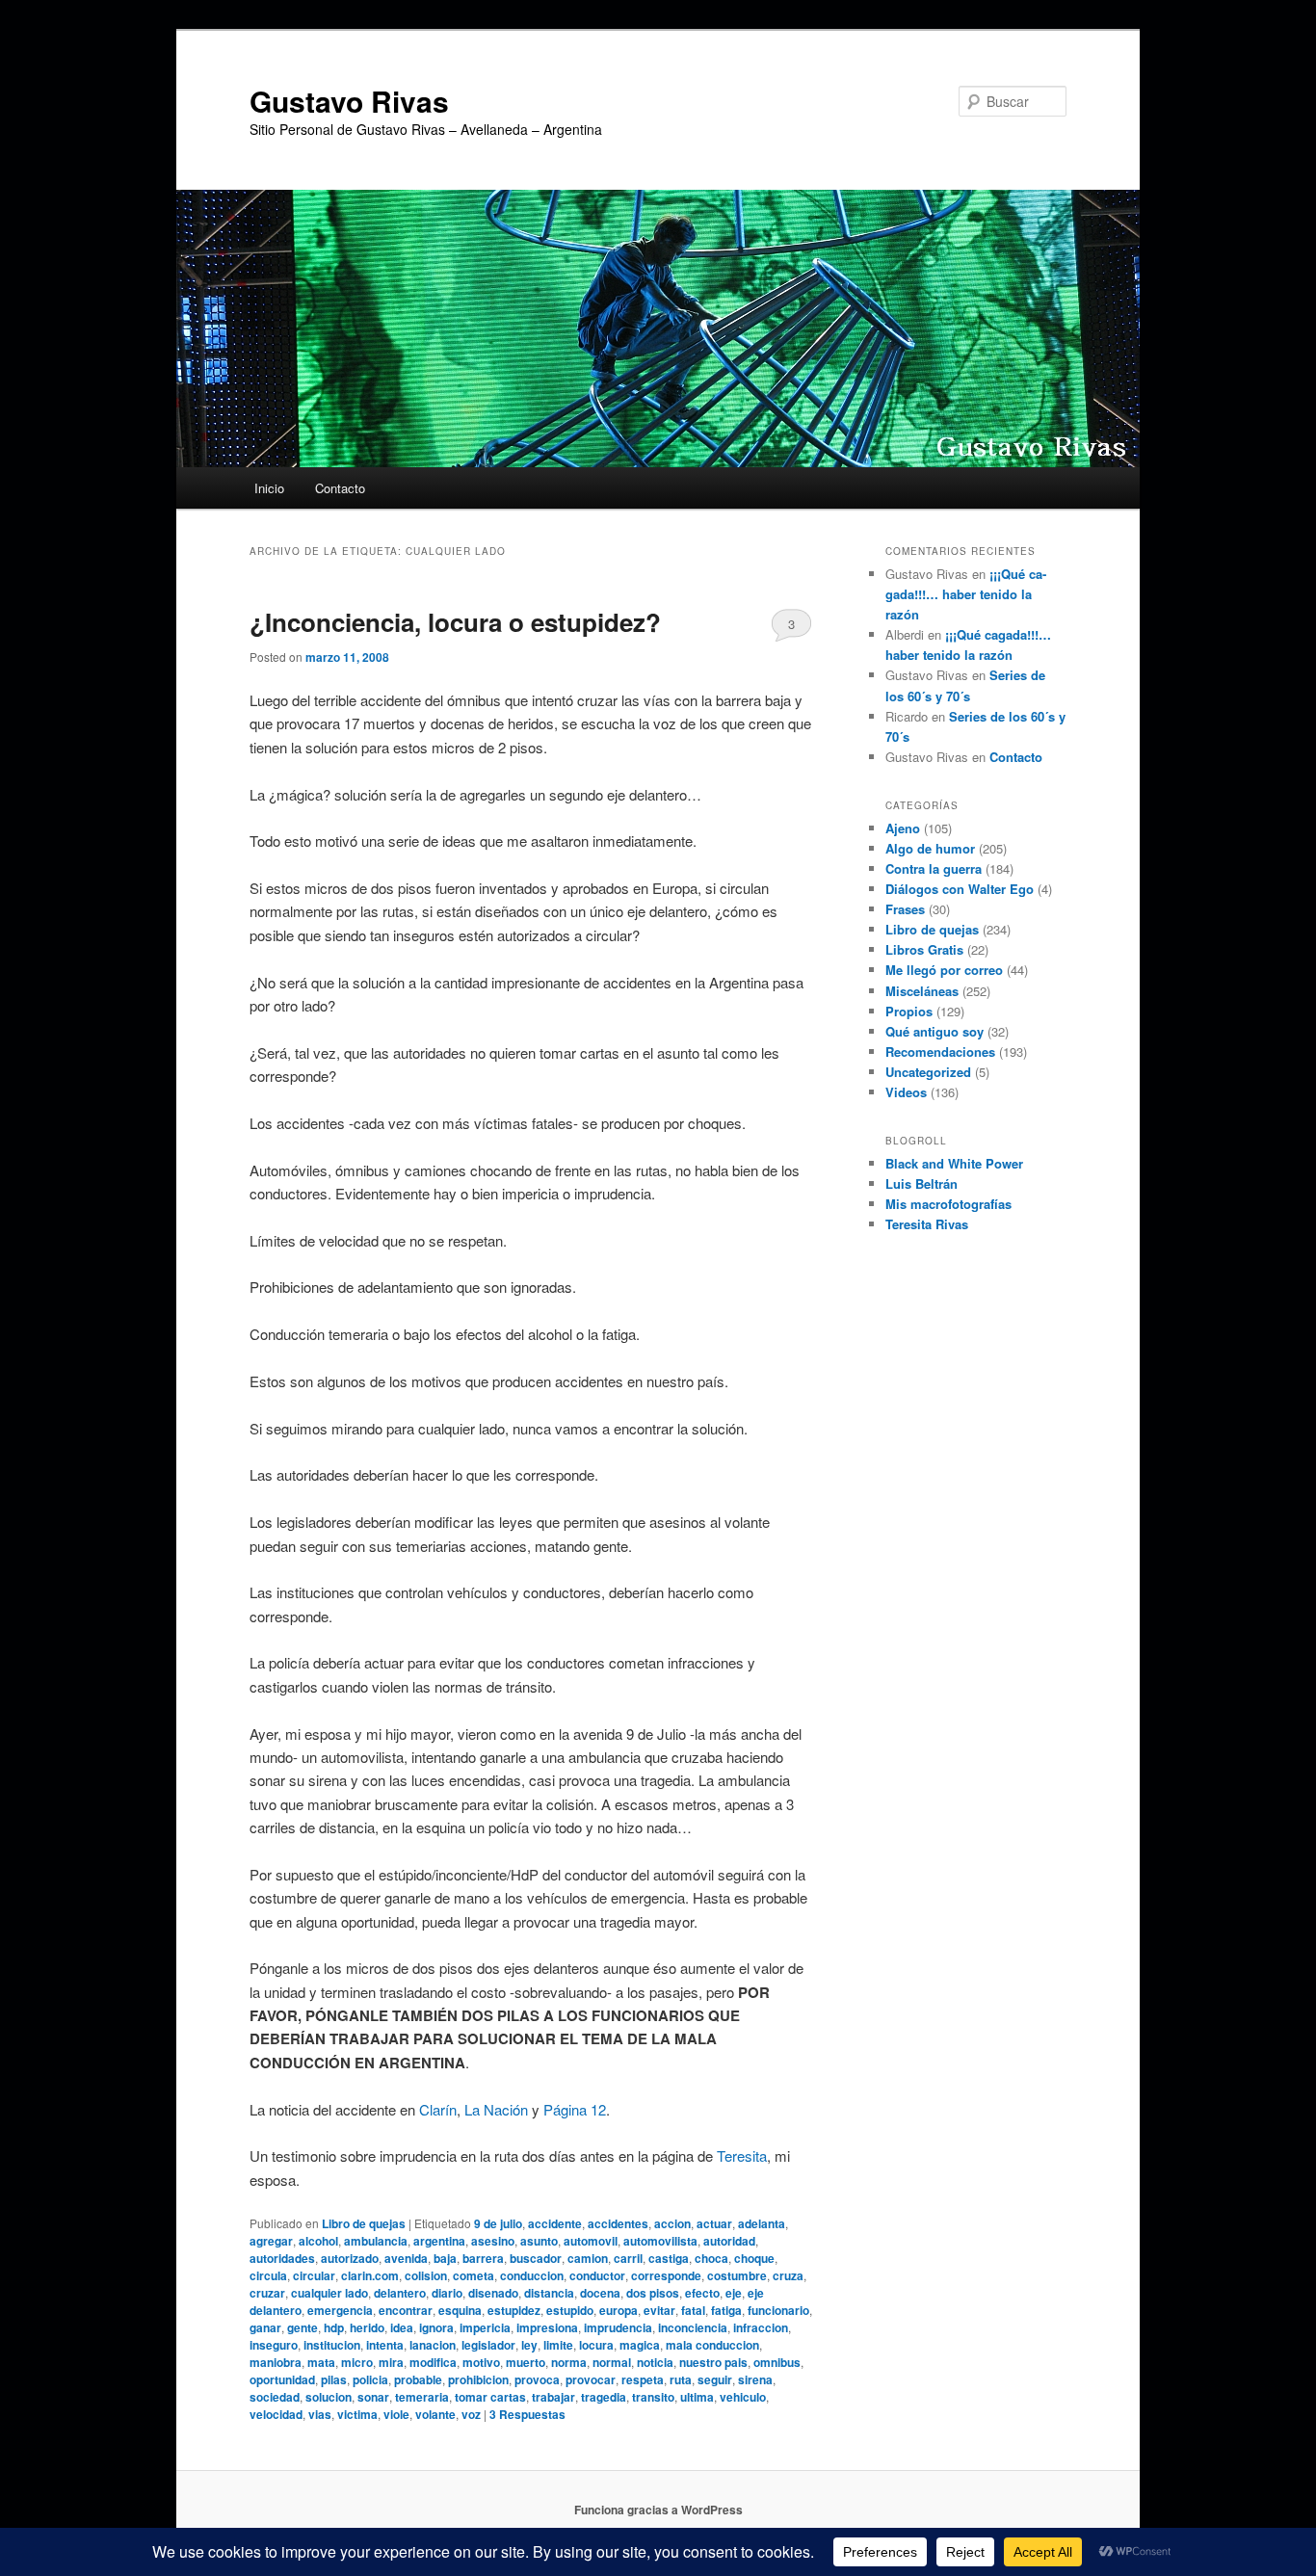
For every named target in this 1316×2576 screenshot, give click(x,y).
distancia (549, 2293)
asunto (539, 2241)
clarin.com (370, 2275)
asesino (493, 2241)
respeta (643, 2379)
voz (471, 2414)
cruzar (267, 2293)
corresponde (666, 2275)
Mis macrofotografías (948, 1204)
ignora (436, 2327)
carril (628, 2258)
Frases (905, 909)
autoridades (282, 2258)
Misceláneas (922, 991)
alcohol (318, 2241)
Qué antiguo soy (934, 1031)
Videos (906, 1092)
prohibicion (478, 2379)
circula (268, 2275)
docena (600, 2293)
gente (303, 2327)
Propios (909, 1011)
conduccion (532, 2275)
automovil (591, 2241)
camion (588, 2258)
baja (445, 2258)
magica (640, 2345)
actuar (714, 2223)
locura (596, 2345)
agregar (271, 2241)
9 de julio (498, 2223)
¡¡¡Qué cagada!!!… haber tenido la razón (966, 594)
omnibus (777, 2362)
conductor (597, 2275)
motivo (481, 2362)
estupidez (514, 2310)
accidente (555, 2223)
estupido (570, 2310)
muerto (526, 2362)
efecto (702, 2293)
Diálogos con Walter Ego (960, 889)
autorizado (350, 2258)
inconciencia (693, 2327)
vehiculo (743, 2397)
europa (619, 2310)
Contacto (340, 488)
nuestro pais (713, 2362)
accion (672, 2223)
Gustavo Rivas (349, 101)
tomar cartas (490, 2397)
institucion (332, 2345)
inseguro (274, 2345)
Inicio (269, 488)
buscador (536, 2258)
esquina (460, 2310)
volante (435, 2414)
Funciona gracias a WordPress (658, 2510)
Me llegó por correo (944, 970)
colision (426, 2275)
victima (357, 2414)
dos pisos (653, 2293)
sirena (755, 2379)
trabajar (553, 2397)
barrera (483, 2258)
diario (447, 2293)
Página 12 (575, 2109)
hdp (334, 2327)
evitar (659, 2310)
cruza (788, 2275)
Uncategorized (928, 1072)
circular (314, 2275)
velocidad (276, 2414)
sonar (373, 2397)
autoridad (729, 2241)
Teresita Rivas (927, 1224)
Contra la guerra (934, 868)
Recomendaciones (940, 1051)
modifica (433, 2362)
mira (391, 2362)
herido (367, 2327)
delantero (400, 2293)
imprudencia (618, 2327)
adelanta (762, 2223)
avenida (406, 2258)
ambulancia (376, 2241)
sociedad (275, 2397)
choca (711, 2258)
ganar (265, 2327)
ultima (697, 2397)
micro (357, 2362)
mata (321, 2362)
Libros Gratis (924, 949)
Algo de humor (930, 848)
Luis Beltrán (921, 1183)
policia (370, 2379)
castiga (669, 2258)
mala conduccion (712, 2345)
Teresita (742, 2155)
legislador (488, 2345)
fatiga (726, 2310)
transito (653, 2397)
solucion (329, 2397)
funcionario (778, 2310)
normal (612, 2362)
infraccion (761, 2327)
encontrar (406, 2310)
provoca (537, 2379)
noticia (655, 2362)
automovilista (660, 2241)
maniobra (276, 2362)
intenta (385, 2345)
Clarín (438, 2109)
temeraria (422, 2397)
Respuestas (527, 2414)
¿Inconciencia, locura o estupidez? (455, 622)
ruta (681, 2379)
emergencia (340, 2310)
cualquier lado (329, 2293)
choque (754, 2258)
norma (569, 2362)
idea (402, 2327)
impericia (485, 2327)
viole (396, 2414)
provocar (591, 2379)
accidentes (618, 2223)
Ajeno (903, 828)
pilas (334, 2379)
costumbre (737, 2275)
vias (320, 2414)
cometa (474, 2275)
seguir (715, 2379)
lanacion (433, 2345)
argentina (439, 2241)
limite (558, 2345)
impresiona (547, 2327)
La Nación (496, 2109)
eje (734, 2293)
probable (418, 2379)
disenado (493, 2293)
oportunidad (282, 2379)
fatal (693, 2310)
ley (529, 2345)
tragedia (604, 2397)
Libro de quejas (364, 2223)
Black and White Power (954, 1163)
